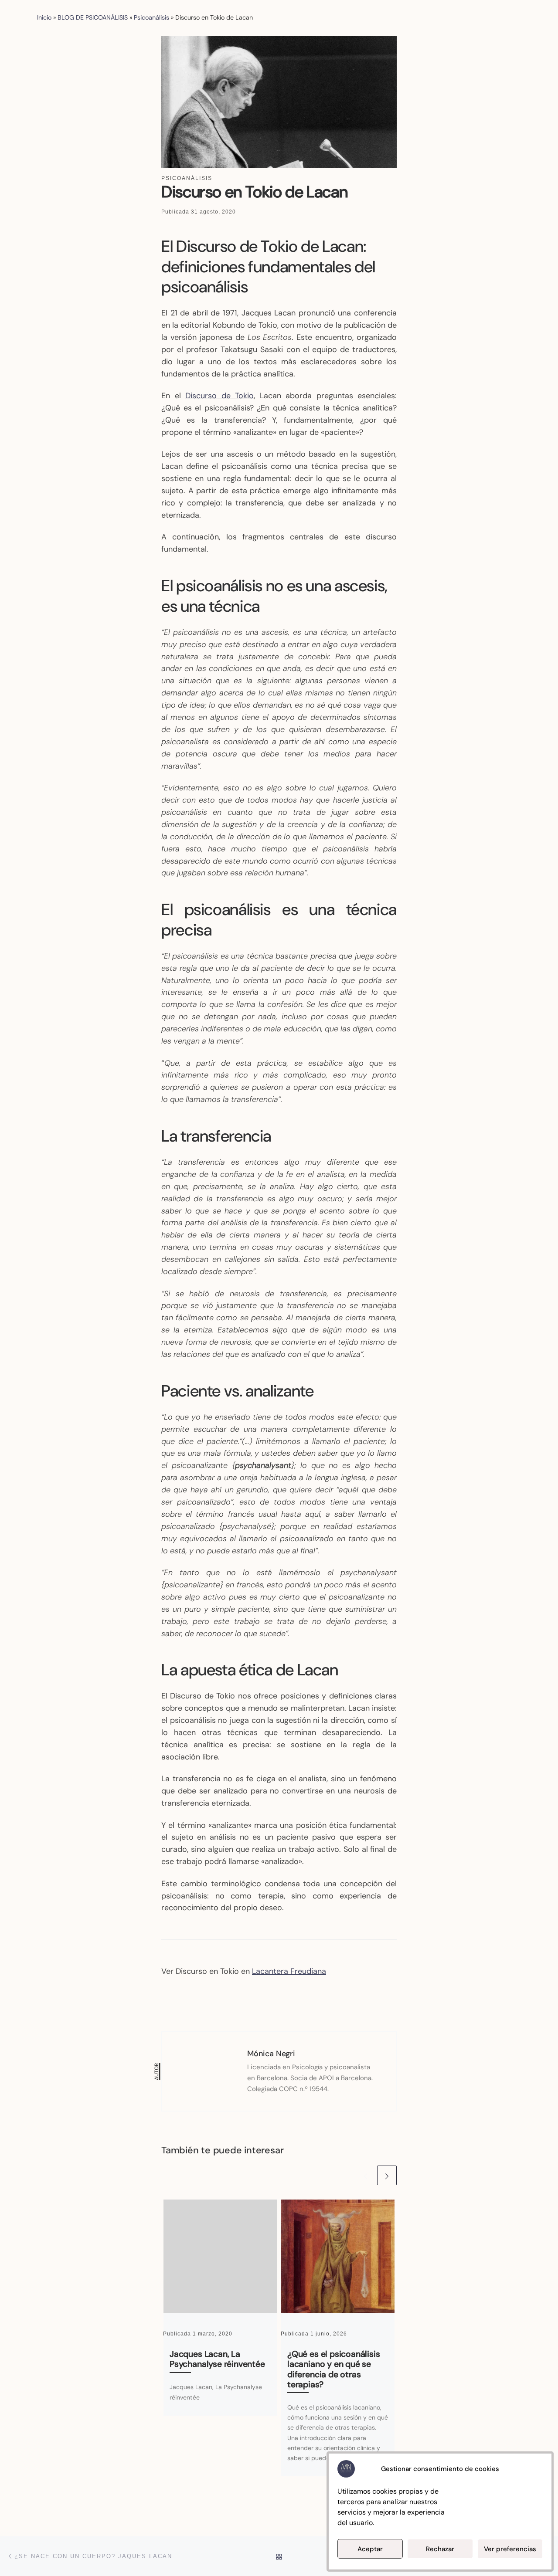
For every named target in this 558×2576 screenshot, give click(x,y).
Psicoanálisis (151, 17)
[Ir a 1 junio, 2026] (338, 2256)
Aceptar (370, 2549)
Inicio (44, 17)
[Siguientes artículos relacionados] (387, 2175)
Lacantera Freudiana (289, 1971)
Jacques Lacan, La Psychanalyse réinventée (217, 2359)
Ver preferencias (510, 2549)
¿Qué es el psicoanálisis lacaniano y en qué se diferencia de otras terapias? (333, 2369)
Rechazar (440, 2549)
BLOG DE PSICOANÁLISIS (93, 17)
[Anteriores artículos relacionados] (366, 2175)
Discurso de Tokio (219, 396)
